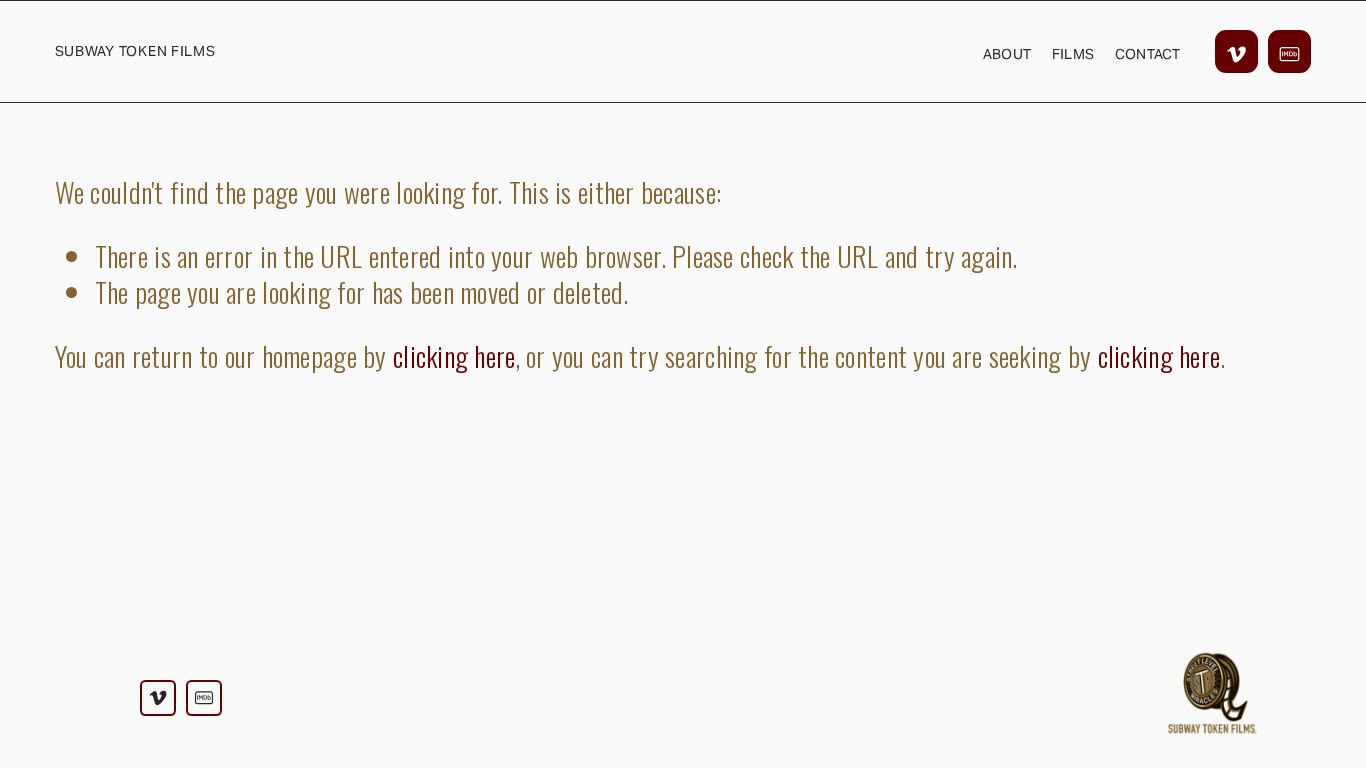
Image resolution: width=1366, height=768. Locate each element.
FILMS (1073, 54)
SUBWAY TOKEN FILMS (135, 51)
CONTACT (1148, 54)
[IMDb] (1289, 51)
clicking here (454, 355)
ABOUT (1007, 54)
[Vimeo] (1236, 51)
